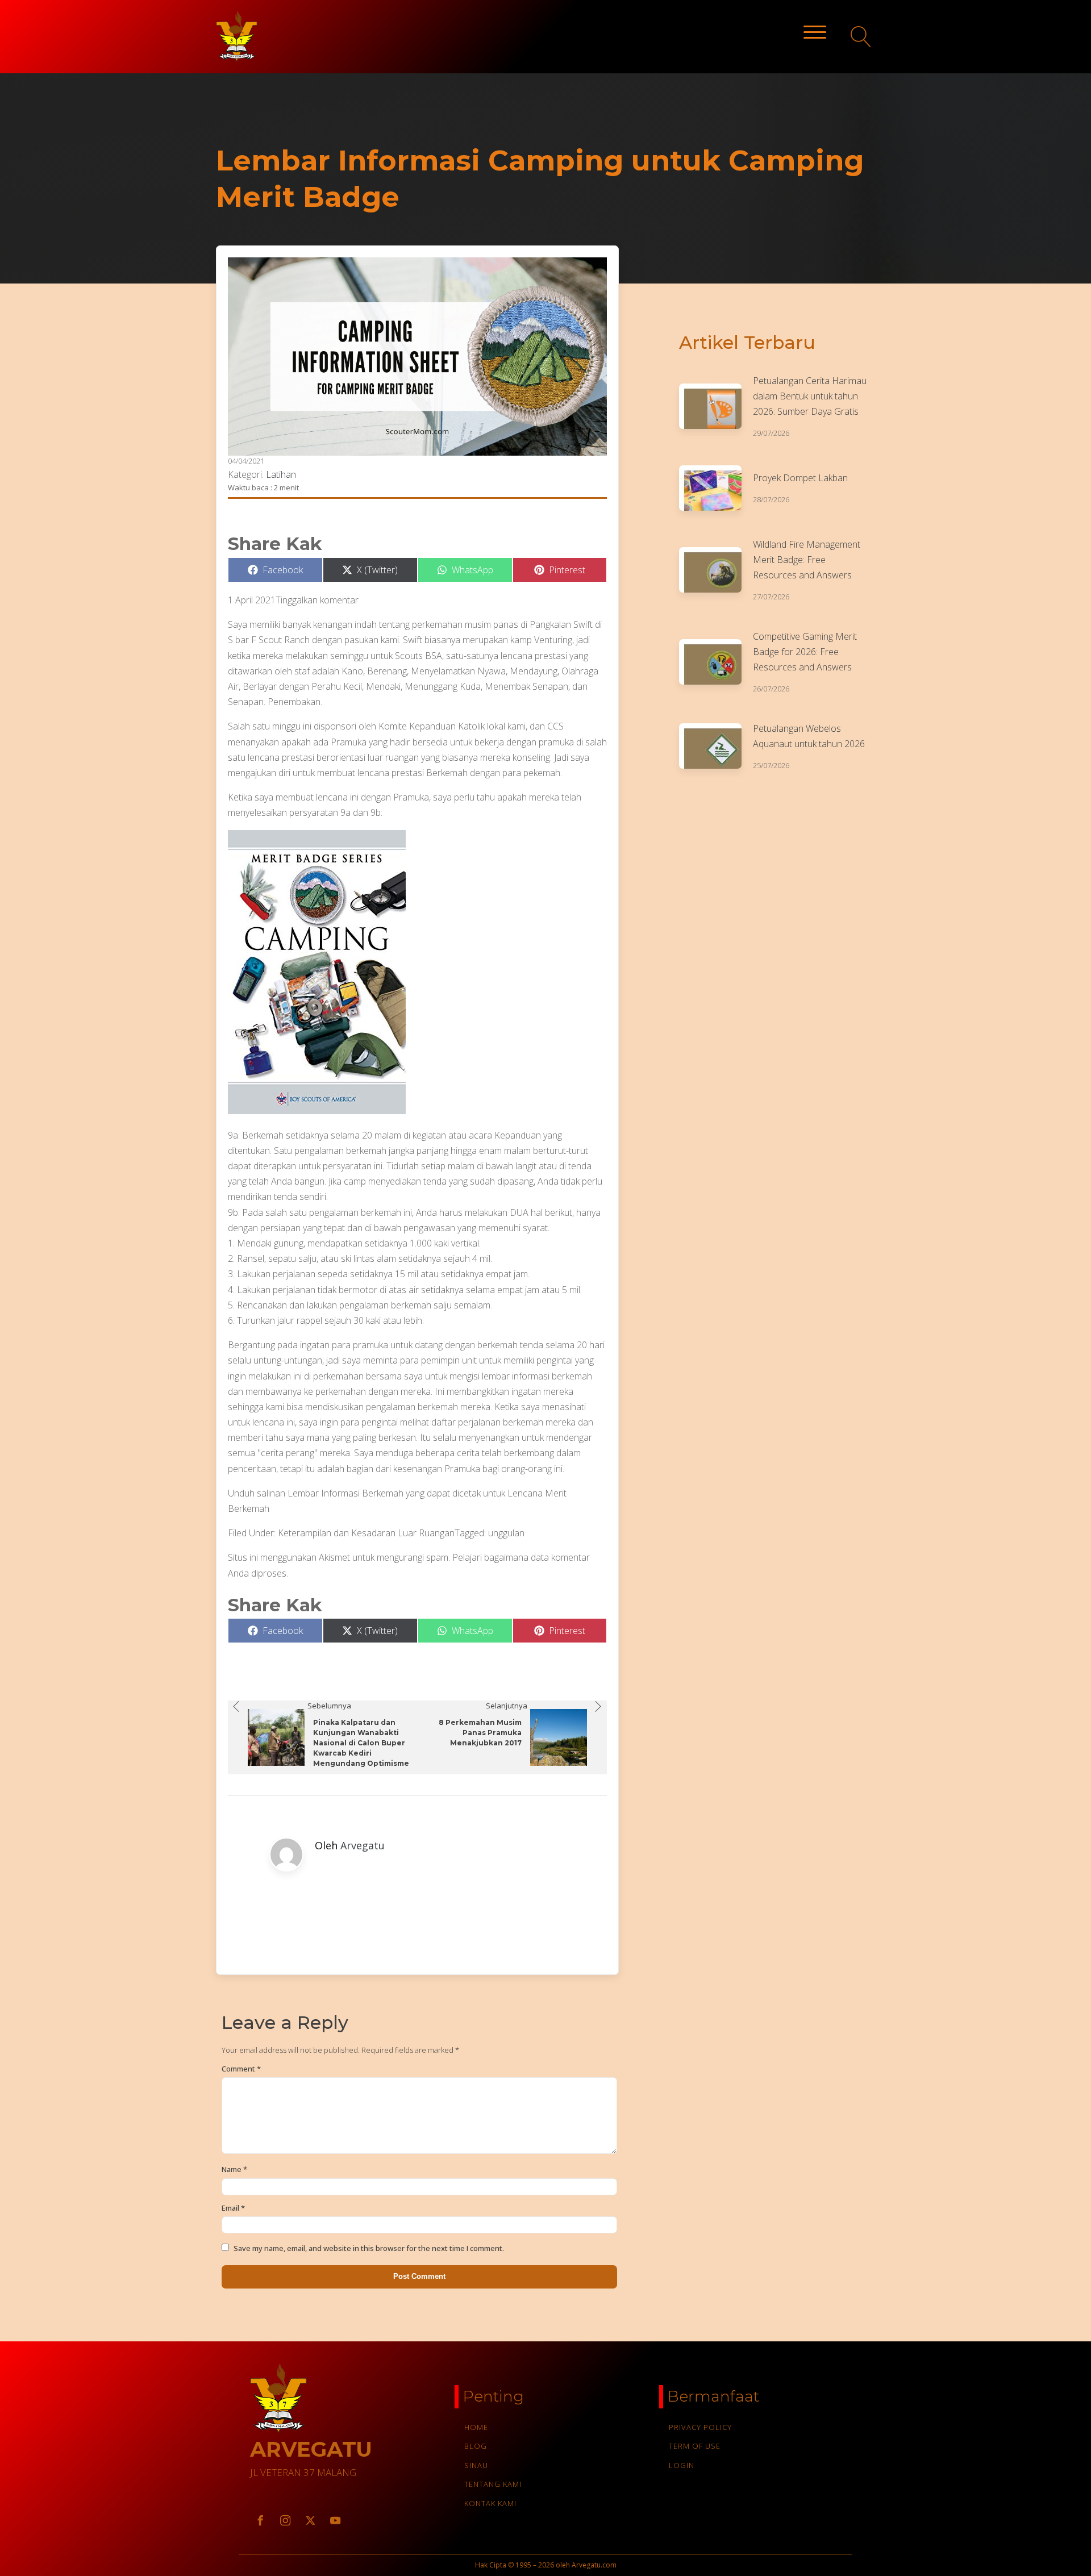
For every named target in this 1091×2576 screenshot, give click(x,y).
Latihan (281, 474)
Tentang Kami (493, 2484)
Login (682, 2465)
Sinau (476, 2465)
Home (476, 2427)
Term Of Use (695, 2446)
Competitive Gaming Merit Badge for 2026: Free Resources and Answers (805, 652)
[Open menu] (815, 32)
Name (234, 2169)
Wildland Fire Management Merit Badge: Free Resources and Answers (807, 560)
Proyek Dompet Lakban (800, 478)
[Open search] (861, 37)
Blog (476, 2446)
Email (233, 2208)
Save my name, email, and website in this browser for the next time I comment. (369, 2248)
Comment (241, 2069)
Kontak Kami (490, 2503)
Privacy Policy (700, 2427)
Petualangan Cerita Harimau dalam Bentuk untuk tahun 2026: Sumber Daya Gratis (810, 396)
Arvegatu (363, 1845)
